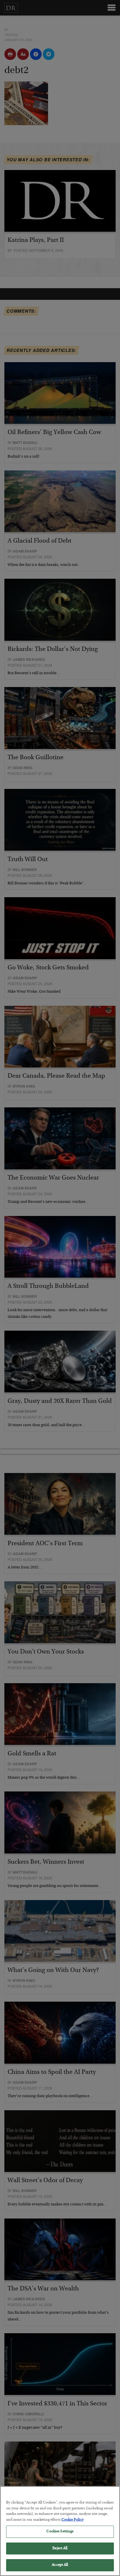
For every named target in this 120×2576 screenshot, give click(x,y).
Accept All (60, 2565)
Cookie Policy (73, 2520)
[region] (60, 2531)
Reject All (60, 2548)
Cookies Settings (60, 2532)
